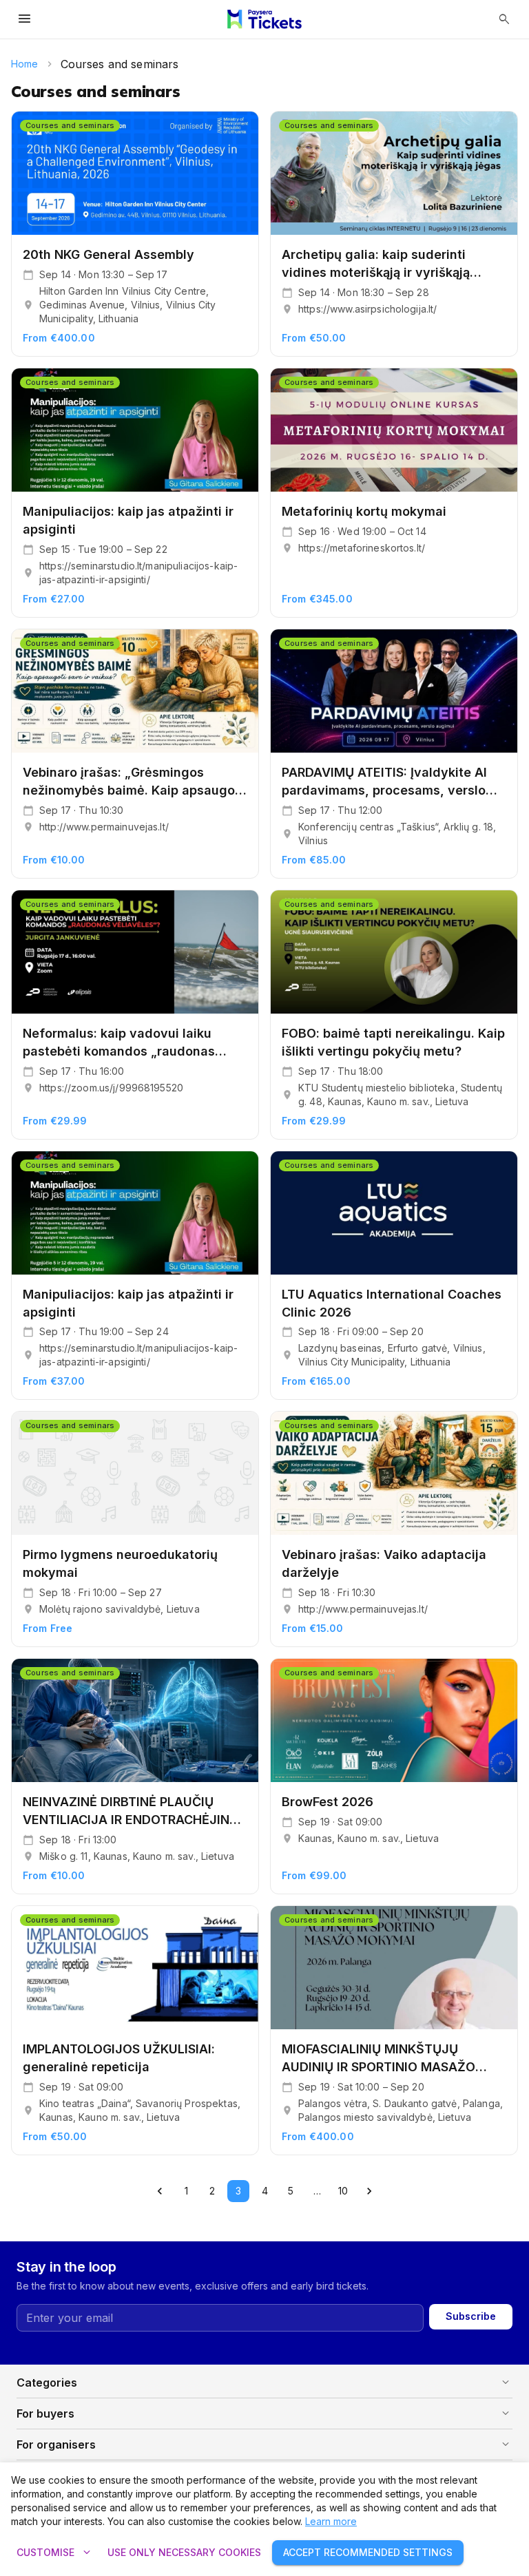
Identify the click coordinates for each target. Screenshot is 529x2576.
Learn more (331, 2521)
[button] (264, 2383)
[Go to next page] (369, 2191)
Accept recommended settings (368, 2552)
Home (25, 64)
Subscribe (471, 2316)
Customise (55, 2553)
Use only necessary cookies (184, 2552)
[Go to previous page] (160, 2191)
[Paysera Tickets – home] (264, 19)
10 (343, 2191)
